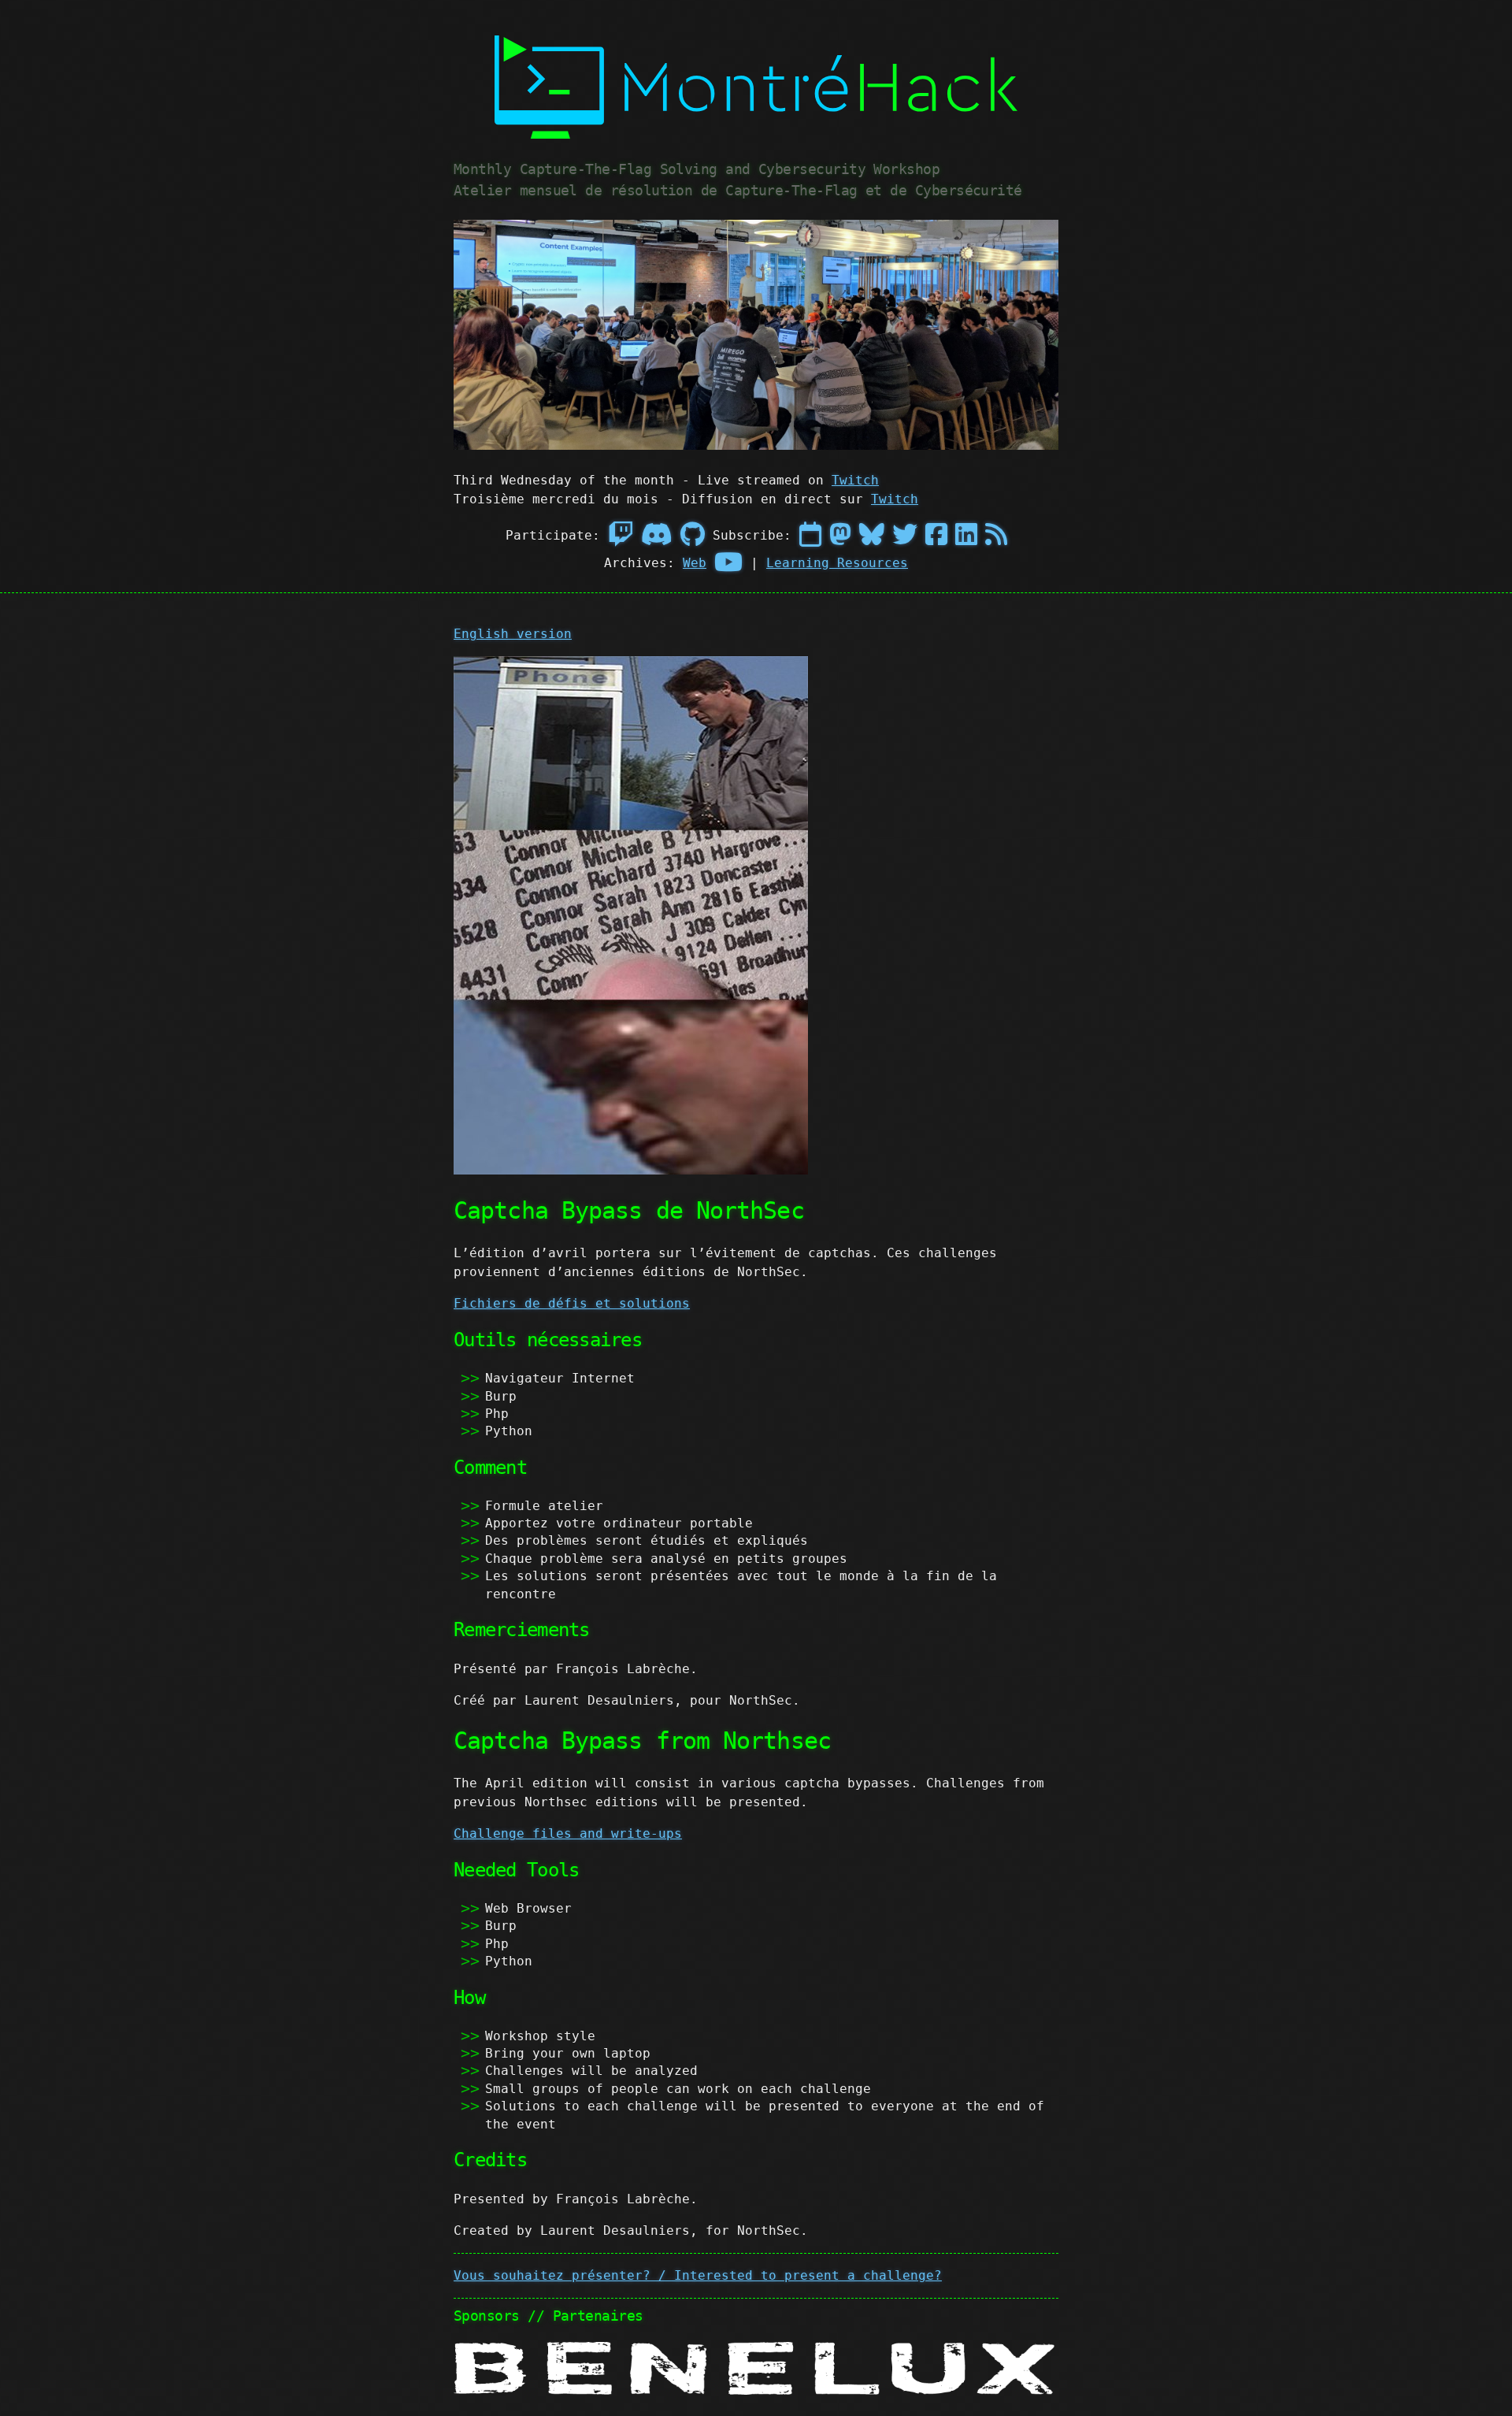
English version (513, 634)
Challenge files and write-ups (568, 1833)
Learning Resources (837, 563)
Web (695, 563)
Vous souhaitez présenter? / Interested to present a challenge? (698, 2275)
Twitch (855, 480)
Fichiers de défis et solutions (572, 1303)
